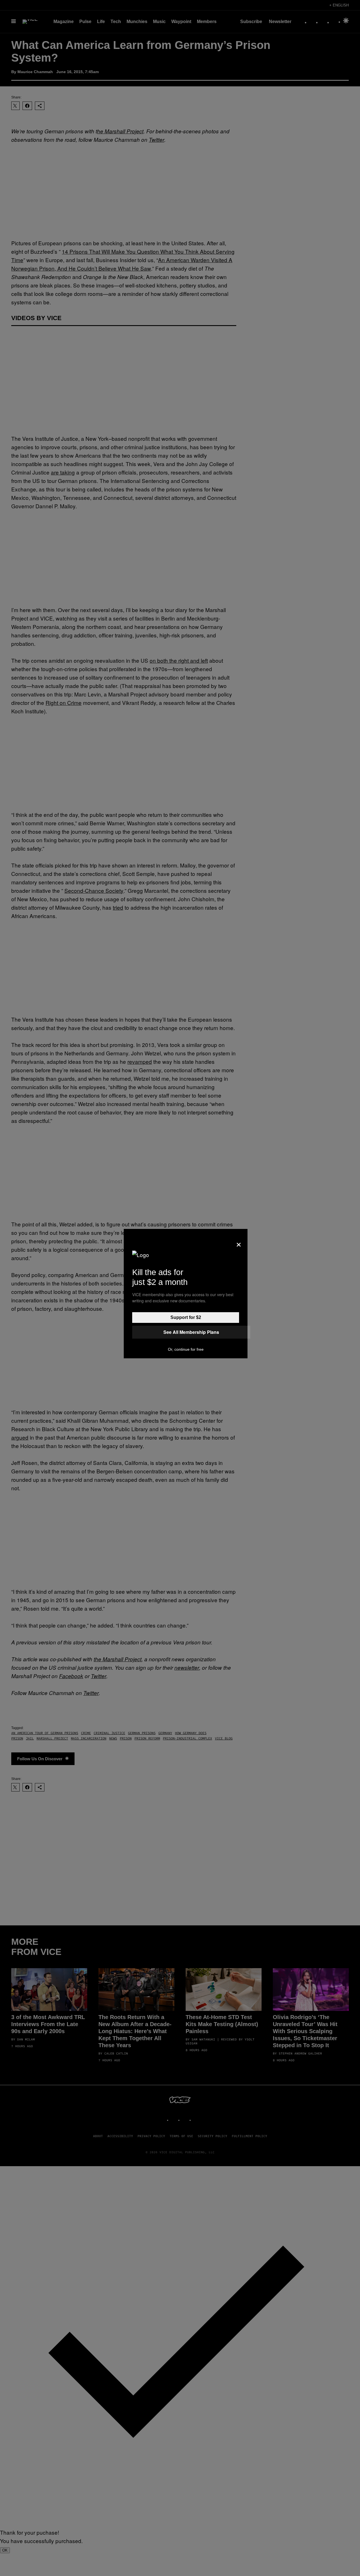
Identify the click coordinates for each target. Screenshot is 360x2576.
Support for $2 (186, 1317)
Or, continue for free (186, 1349)
